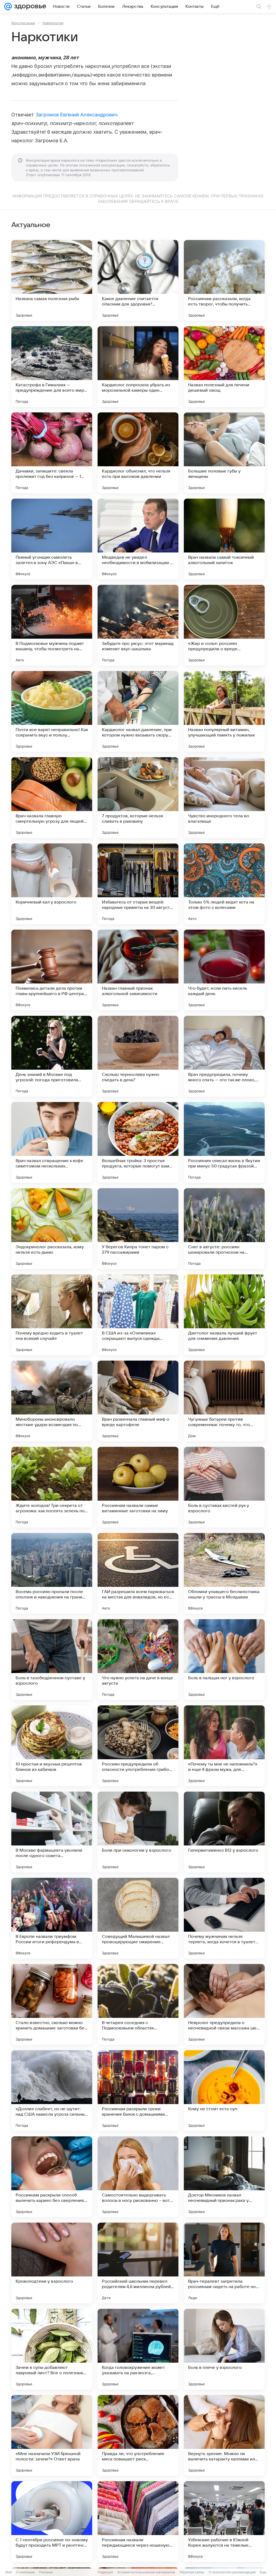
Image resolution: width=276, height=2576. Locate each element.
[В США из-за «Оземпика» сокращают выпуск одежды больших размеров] (138, 1315)
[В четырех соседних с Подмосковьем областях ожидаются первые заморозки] (138, 2004)
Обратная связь (192, 2572)
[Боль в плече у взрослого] (224, 2349)
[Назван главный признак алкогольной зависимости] (138, 970)
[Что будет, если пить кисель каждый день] (224, 970)
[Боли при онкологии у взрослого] (138, 1832)
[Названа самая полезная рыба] (52, 280)
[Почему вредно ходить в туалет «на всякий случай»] (52, 1315)
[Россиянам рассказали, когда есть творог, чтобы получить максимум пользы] (224, 280)
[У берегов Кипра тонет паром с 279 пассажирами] (138, 1229)
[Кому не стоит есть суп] (224, 2091)
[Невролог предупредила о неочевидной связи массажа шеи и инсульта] (224, 2004)
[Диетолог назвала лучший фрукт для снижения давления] (224, 1315)
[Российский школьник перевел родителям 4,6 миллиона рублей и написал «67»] (138, 2263)
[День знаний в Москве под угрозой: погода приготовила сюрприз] (52, 1056)
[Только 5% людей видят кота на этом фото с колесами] (224, 884)
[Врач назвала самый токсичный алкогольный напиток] (224, 539)
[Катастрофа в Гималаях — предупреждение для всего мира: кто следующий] (52, 367)
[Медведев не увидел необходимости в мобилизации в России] (138, 539)
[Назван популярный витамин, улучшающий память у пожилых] (224, 711)
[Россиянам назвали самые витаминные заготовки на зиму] (138, 1487)
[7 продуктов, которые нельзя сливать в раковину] (138, 798)
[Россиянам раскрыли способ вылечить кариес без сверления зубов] (52, 2177)
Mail (9, 2572)
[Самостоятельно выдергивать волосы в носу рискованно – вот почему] (138, 2177)
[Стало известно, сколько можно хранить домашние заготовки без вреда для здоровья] (52, 2004)
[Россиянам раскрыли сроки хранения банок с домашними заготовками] (138, 2091)
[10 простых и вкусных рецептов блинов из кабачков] (52, 1746)
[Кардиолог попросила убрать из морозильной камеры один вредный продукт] (138, 367)
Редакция (105, 2572)
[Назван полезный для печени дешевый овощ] (224, 367)
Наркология (53, 23)
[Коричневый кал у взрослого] (52, 884)
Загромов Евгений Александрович (77, 115)
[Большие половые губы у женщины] (224, 453)
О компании (25, 2572)
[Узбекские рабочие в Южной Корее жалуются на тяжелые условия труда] (224, 2522)
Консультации (23, 23)
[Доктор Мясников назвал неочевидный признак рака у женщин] (224, 2177)
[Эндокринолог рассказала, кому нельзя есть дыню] (52, 1229)
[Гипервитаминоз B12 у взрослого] (224, 1832)
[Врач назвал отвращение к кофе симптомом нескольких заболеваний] (52, 1142)
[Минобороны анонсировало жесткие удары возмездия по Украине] (52, 1401)
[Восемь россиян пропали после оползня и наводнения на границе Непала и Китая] (52, 1573)
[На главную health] (29, 6)
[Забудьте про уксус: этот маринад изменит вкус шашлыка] (138, 625)
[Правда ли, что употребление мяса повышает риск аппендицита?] (138, 2435)
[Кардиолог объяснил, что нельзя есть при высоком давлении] (138, 453)
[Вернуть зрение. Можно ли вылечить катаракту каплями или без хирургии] (224, 2435)
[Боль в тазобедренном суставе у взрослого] (52, 1660)
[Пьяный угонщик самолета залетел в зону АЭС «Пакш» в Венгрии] (52, 539)
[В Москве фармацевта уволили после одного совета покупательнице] (52, 1832)
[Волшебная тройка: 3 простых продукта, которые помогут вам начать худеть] (138, 1142)
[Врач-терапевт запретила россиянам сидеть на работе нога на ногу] (224, 2263)
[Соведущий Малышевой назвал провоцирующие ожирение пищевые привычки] (138, 1918)
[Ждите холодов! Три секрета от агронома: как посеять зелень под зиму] (52, 1487)
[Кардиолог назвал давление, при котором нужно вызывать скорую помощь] (138, 711)
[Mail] (8, 6)
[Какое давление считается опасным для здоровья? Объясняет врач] (138, 280)
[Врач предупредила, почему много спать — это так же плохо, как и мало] (224, 1056)
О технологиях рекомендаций (232, 2572)
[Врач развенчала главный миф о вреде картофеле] (138, 1401)
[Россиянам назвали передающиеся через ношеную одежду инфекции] (138, 2522)
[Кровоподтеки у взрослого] (52, 2263)
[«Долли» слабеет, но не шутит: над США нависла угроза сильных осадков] (52, 2091)
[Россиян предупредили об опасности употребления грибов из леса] (138, 1746)
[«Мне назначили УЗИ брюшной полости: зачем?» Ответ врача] (52, 2435)
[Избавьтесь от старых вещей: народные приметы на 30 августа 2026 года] (138, 884)
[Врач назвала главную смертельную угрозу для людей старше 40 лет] (52, 798)
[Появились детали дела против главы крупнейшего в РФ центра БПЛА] (52, 970)
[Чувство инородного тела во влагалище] (224, 798)
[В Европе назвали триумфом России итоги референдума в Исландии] (52, 1918)
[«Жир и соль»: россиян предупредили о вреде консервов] (224, 625)
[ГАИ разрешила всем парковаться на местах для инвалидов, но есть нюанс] (138, 1573)
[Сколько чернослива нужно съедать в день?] (138, 1056)
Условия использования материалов (146, 2572)
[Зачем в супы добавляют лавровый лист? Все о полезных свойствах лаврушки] (52, 2349)
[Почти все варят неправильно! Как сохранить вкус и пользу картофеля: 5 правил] (52, 711)
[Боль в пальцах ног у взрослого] (224, 1660)
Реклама (46, 2572)
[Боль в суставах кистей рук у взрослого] (224, 1487)
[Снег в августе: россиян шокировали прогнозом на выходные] (224, 1229)
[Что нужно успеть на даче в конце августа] (138, 1660)
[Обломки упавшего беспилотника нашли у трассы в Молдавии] (224, 1573)
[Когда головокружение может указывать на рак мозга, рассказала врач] (138, 2349)
